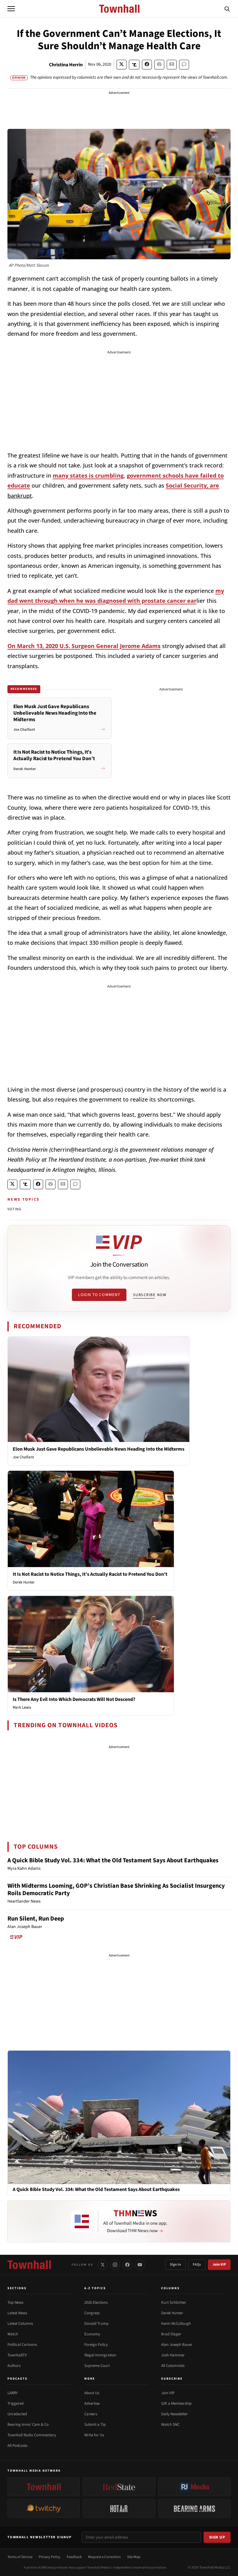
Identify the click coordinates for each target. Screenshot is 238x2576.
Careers (91, 2414)
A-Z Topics (95, 2288)
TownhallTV (17, 2355)
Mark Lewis (22, 1707)
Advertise (92, 2403)
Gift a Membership (176, 2403)
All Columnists (173, 2366)
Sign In (175, 2265)
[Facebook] (127, 2265)
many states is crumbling (88, 475)
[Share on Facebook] (147, 65)
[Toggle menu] (11, 9)
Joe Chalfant (23, 1457)
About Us (92, 2393)
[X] (103, 2265)
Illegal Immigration (100, 2355)
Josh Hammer (173, 2355)
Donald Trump (96, 2324)
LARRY (13, 2393)
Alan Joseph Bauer (177, 2345)
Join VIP (219, 2265)
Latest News (17, 2313)
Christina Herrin (66, 65)
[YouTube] (140, 2265)
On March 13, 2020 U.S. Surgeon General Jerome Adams (84, 646)
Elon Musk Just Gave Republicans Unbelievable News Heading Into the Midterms (99, 1449)
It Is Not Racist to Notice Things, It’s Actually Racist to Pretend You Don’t (90, 1574)
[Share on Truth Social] (134, 65)
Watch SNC (170, 2425)
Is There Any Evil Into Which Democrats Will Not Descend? (74, 1699)
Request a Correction (104, 2557)
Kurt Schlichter (174, 2302)
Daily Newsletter (174, 2414)
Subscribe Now (150, 1295)
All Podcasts (17, 2446)
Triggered (15, 2403)
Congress (92, 2313)
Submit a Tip (95, 2425)
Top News (15, 2302)
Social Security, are (192, 485)
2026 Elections (96, 2302)
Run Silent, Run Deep (36, 1919)
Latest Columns (20, 2324)
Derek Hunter (24, 1582)
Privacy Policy (50, 2557)
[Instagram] (115, 2265)
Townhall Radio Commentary (32, 2435)
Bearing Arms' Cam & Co (28, 2425)
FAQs (197, 2265)
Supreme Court (97, 2366)
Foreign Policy (96, 2345)
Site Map (134, 2557)
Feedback (74, 2557)
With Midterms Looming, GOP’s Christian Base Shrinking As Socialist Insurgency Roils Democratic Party (116, 1890)
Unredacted (17, 2414)
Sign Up (217, 2537)
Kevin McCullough (176, 2324)
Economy (92, 2334)
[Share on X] (121, 65)
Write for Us (94, 2435)
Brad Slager (171, 2334)
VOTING (14, 1209)
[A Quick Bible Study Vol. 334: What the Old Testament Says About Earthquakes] (119, 2117)
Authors (14, 2366)
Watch (13, 2334)
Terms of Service (20, 2557)
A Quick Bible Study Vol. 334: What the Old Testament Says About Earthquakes (113, 1860)
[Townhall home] (29, 2265)
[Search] (227, 9)
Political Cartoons (22, 2345)
